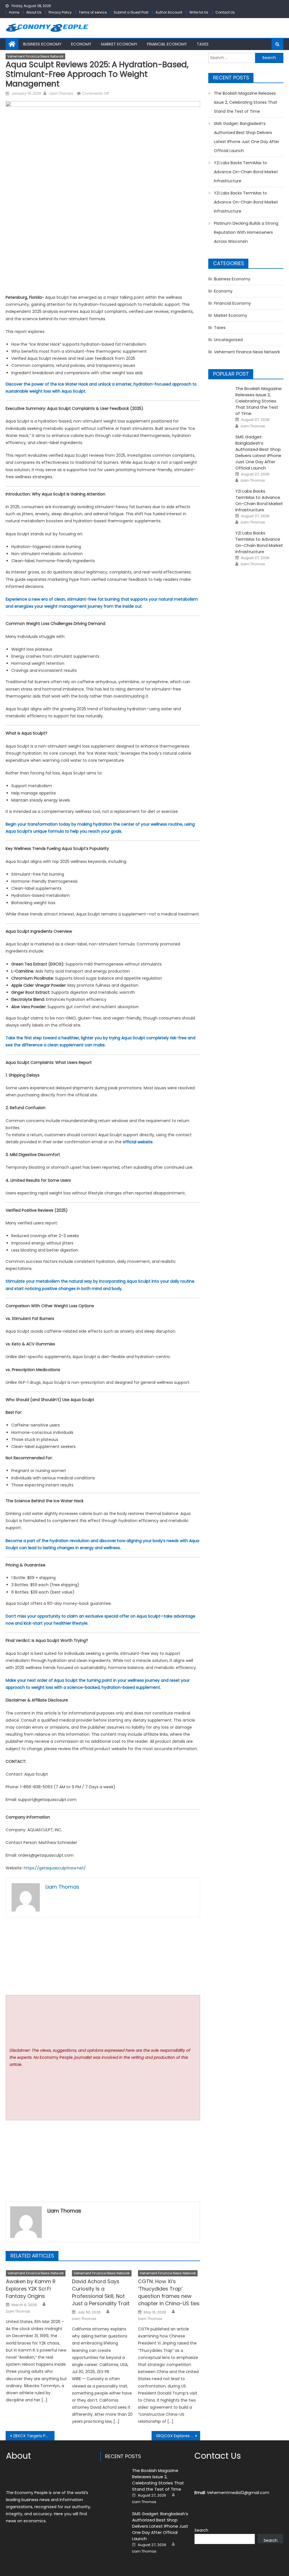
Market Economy (119, 44)
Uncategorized (228, 340)
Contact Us (225, 12)
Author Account (169, 12)
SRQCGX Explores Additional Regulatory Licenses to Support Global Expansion (178, 2436)
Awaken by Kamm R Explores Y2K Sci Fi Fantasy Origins (31, 2289)
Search (201, 2530)
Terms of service (93, 12)
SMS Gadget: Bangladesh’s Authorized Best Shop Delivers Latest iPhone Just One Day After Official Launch (247, 137)
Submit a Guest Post (131, 12)
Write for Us (199, 12)
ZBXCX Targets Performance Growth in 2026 (34, 2436)
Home (14, 12)
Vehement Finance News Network (35, 56)
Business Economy (42, 44)
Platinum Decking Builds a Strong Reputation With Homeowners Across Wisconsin (246, 232)
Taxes (203, 44)
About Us (34, 12)
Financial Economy (167, 44)
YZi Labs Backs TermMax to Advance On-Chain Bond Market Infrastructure (246, 172)
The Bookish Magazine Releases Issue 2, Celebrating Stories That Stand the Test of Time (246, 102)
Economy (81, 44)
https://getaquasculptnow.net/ (55, 1868)
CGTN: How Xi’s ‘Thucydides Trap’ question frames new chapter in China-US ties (169, 2292)
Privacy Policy (60, 12)
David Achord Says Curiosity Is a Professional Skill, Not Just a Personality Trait (101, 2292)
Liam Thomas (61, 93)
